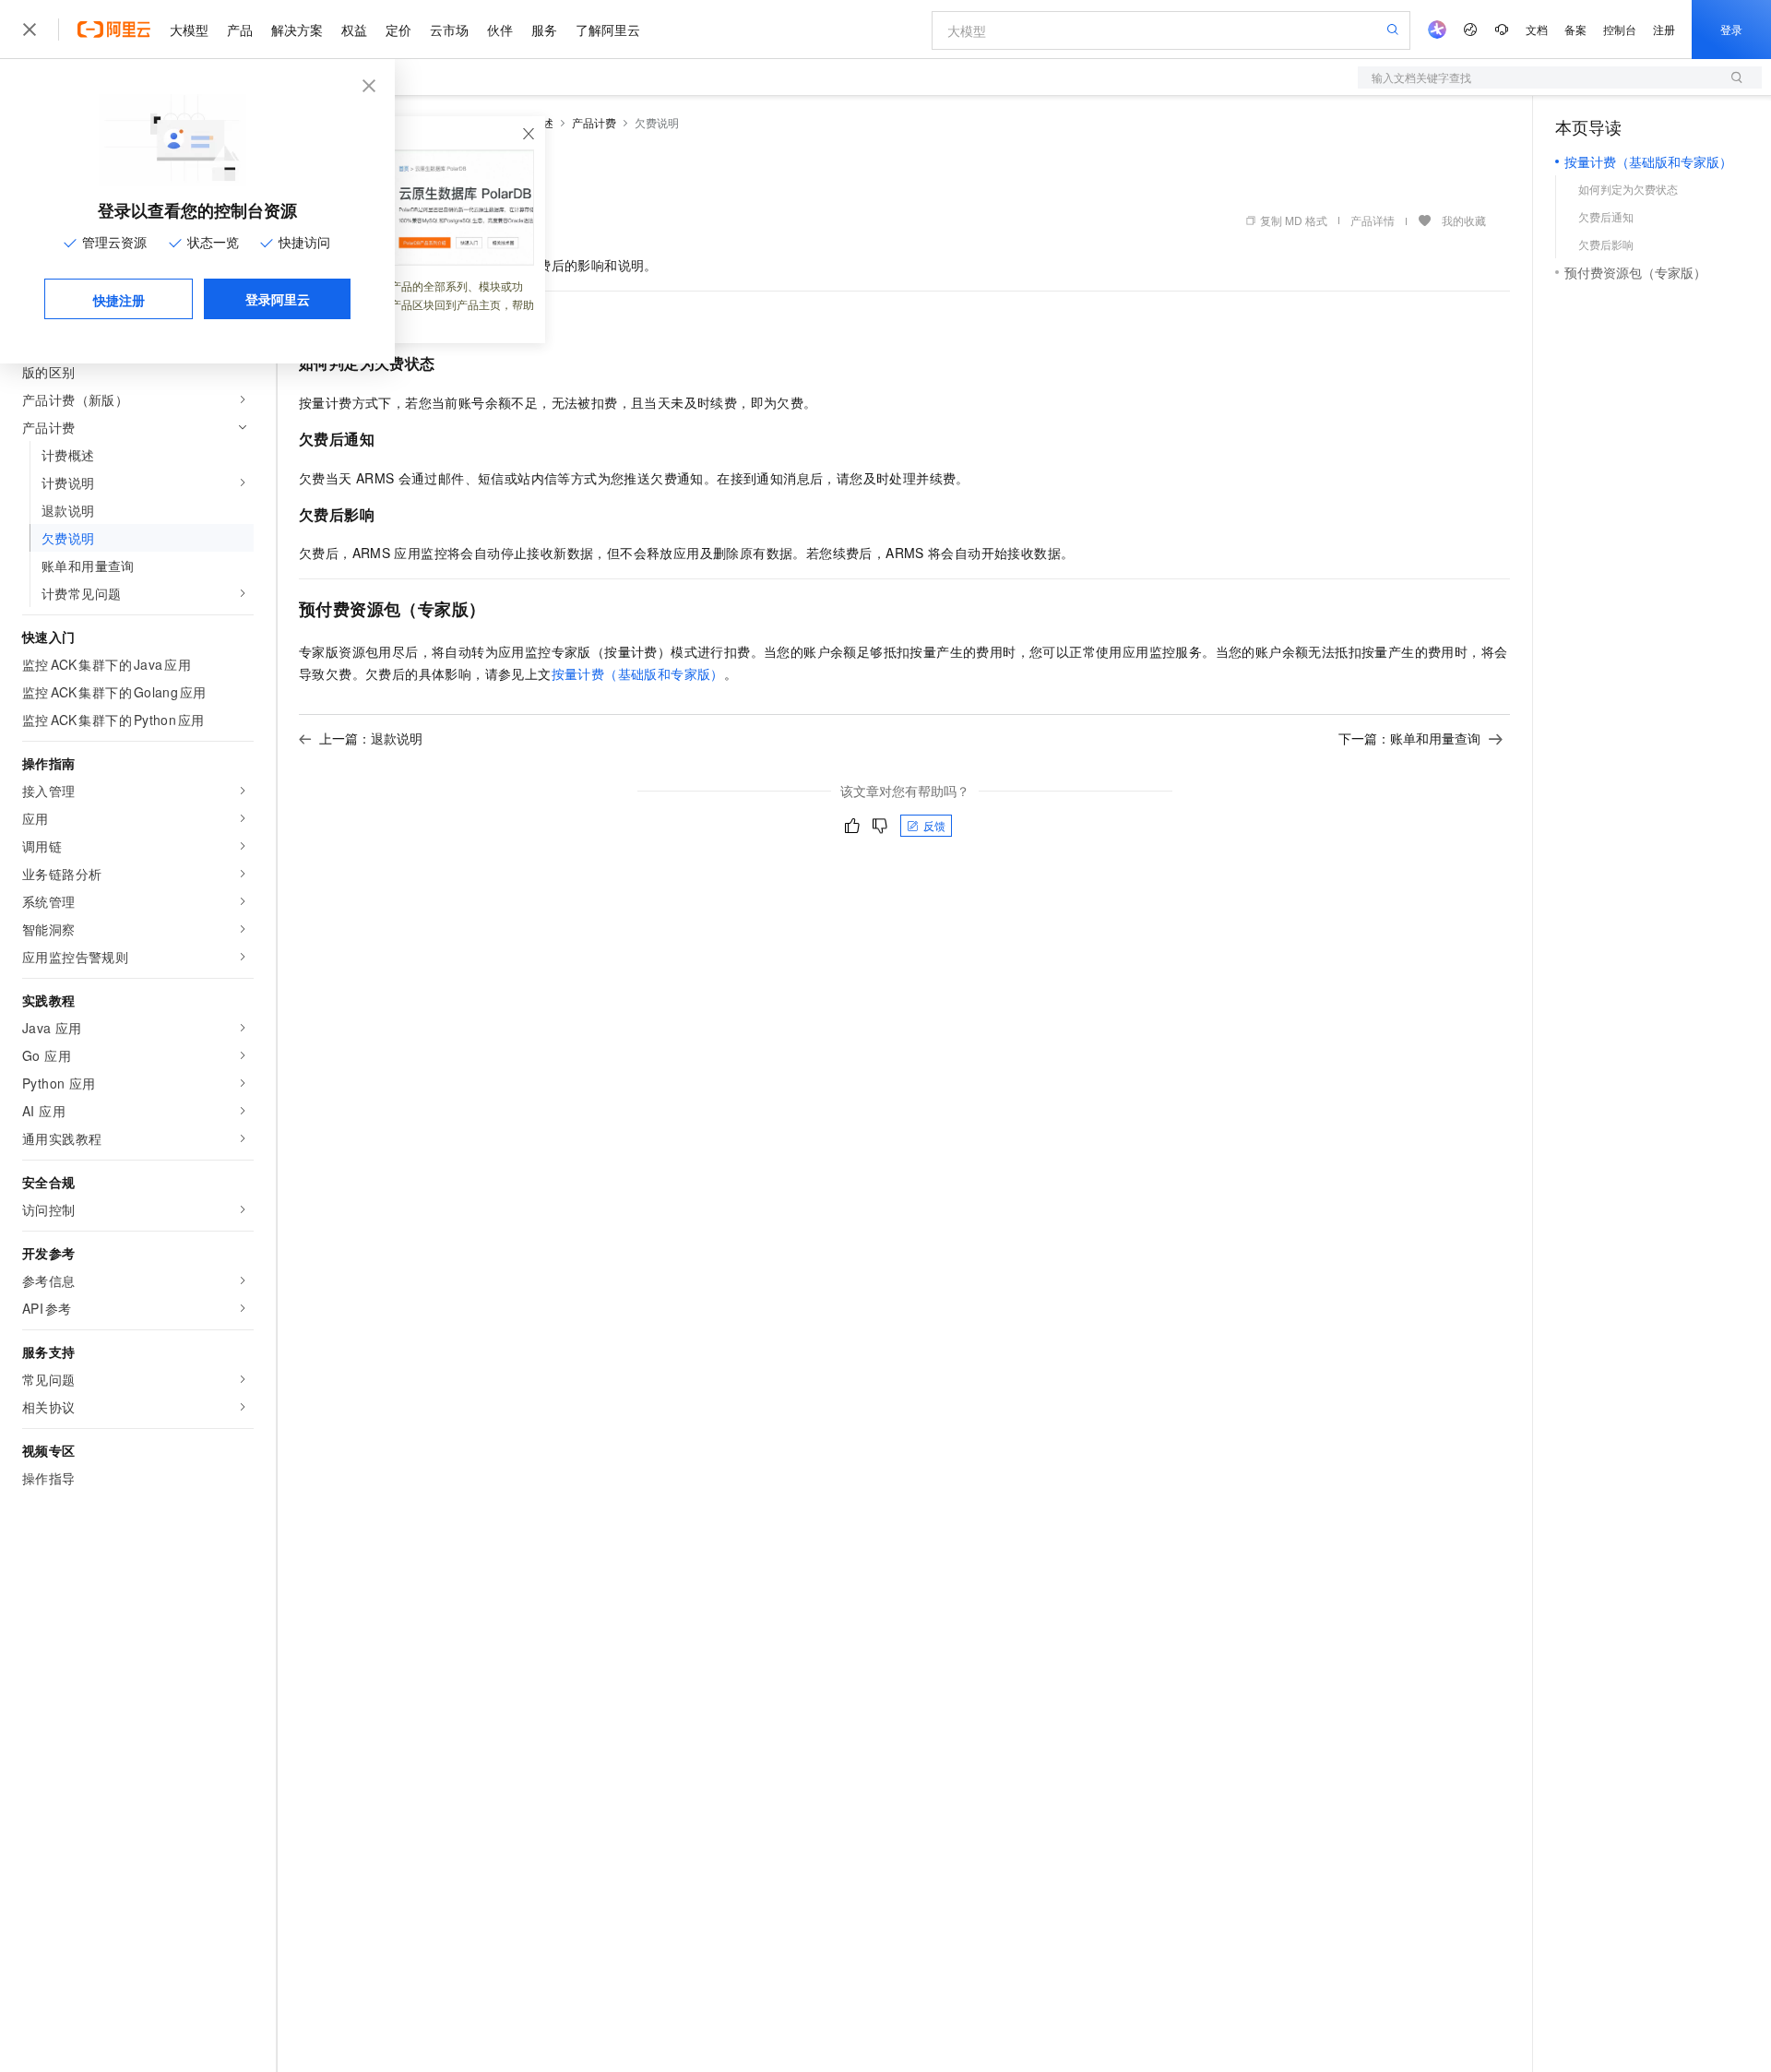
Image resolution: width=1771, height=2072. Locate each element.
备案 (1575, 29)
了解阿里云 (608, 30)
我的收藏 (1464, 220)
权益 (354, 30)
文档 (1537, 29)
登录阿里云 (278, 299)
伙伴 (500, 30)
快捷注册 (119, 300)
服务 (544, 30)
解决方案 (297, 30)
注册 (1664, 29)
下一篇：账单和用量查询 (1409, 738)
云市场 (449, 30)
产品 (240, 30)
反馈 (934, 825)
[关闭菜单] (30, 30)
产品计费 (594, 122)
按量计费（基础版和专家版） (638, 673)
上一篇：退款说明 (371, 738)
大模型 (189, 30)
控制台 (1620, 29)
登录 (1731, 29)
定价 (398, 30)
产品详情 (1373, 220)
